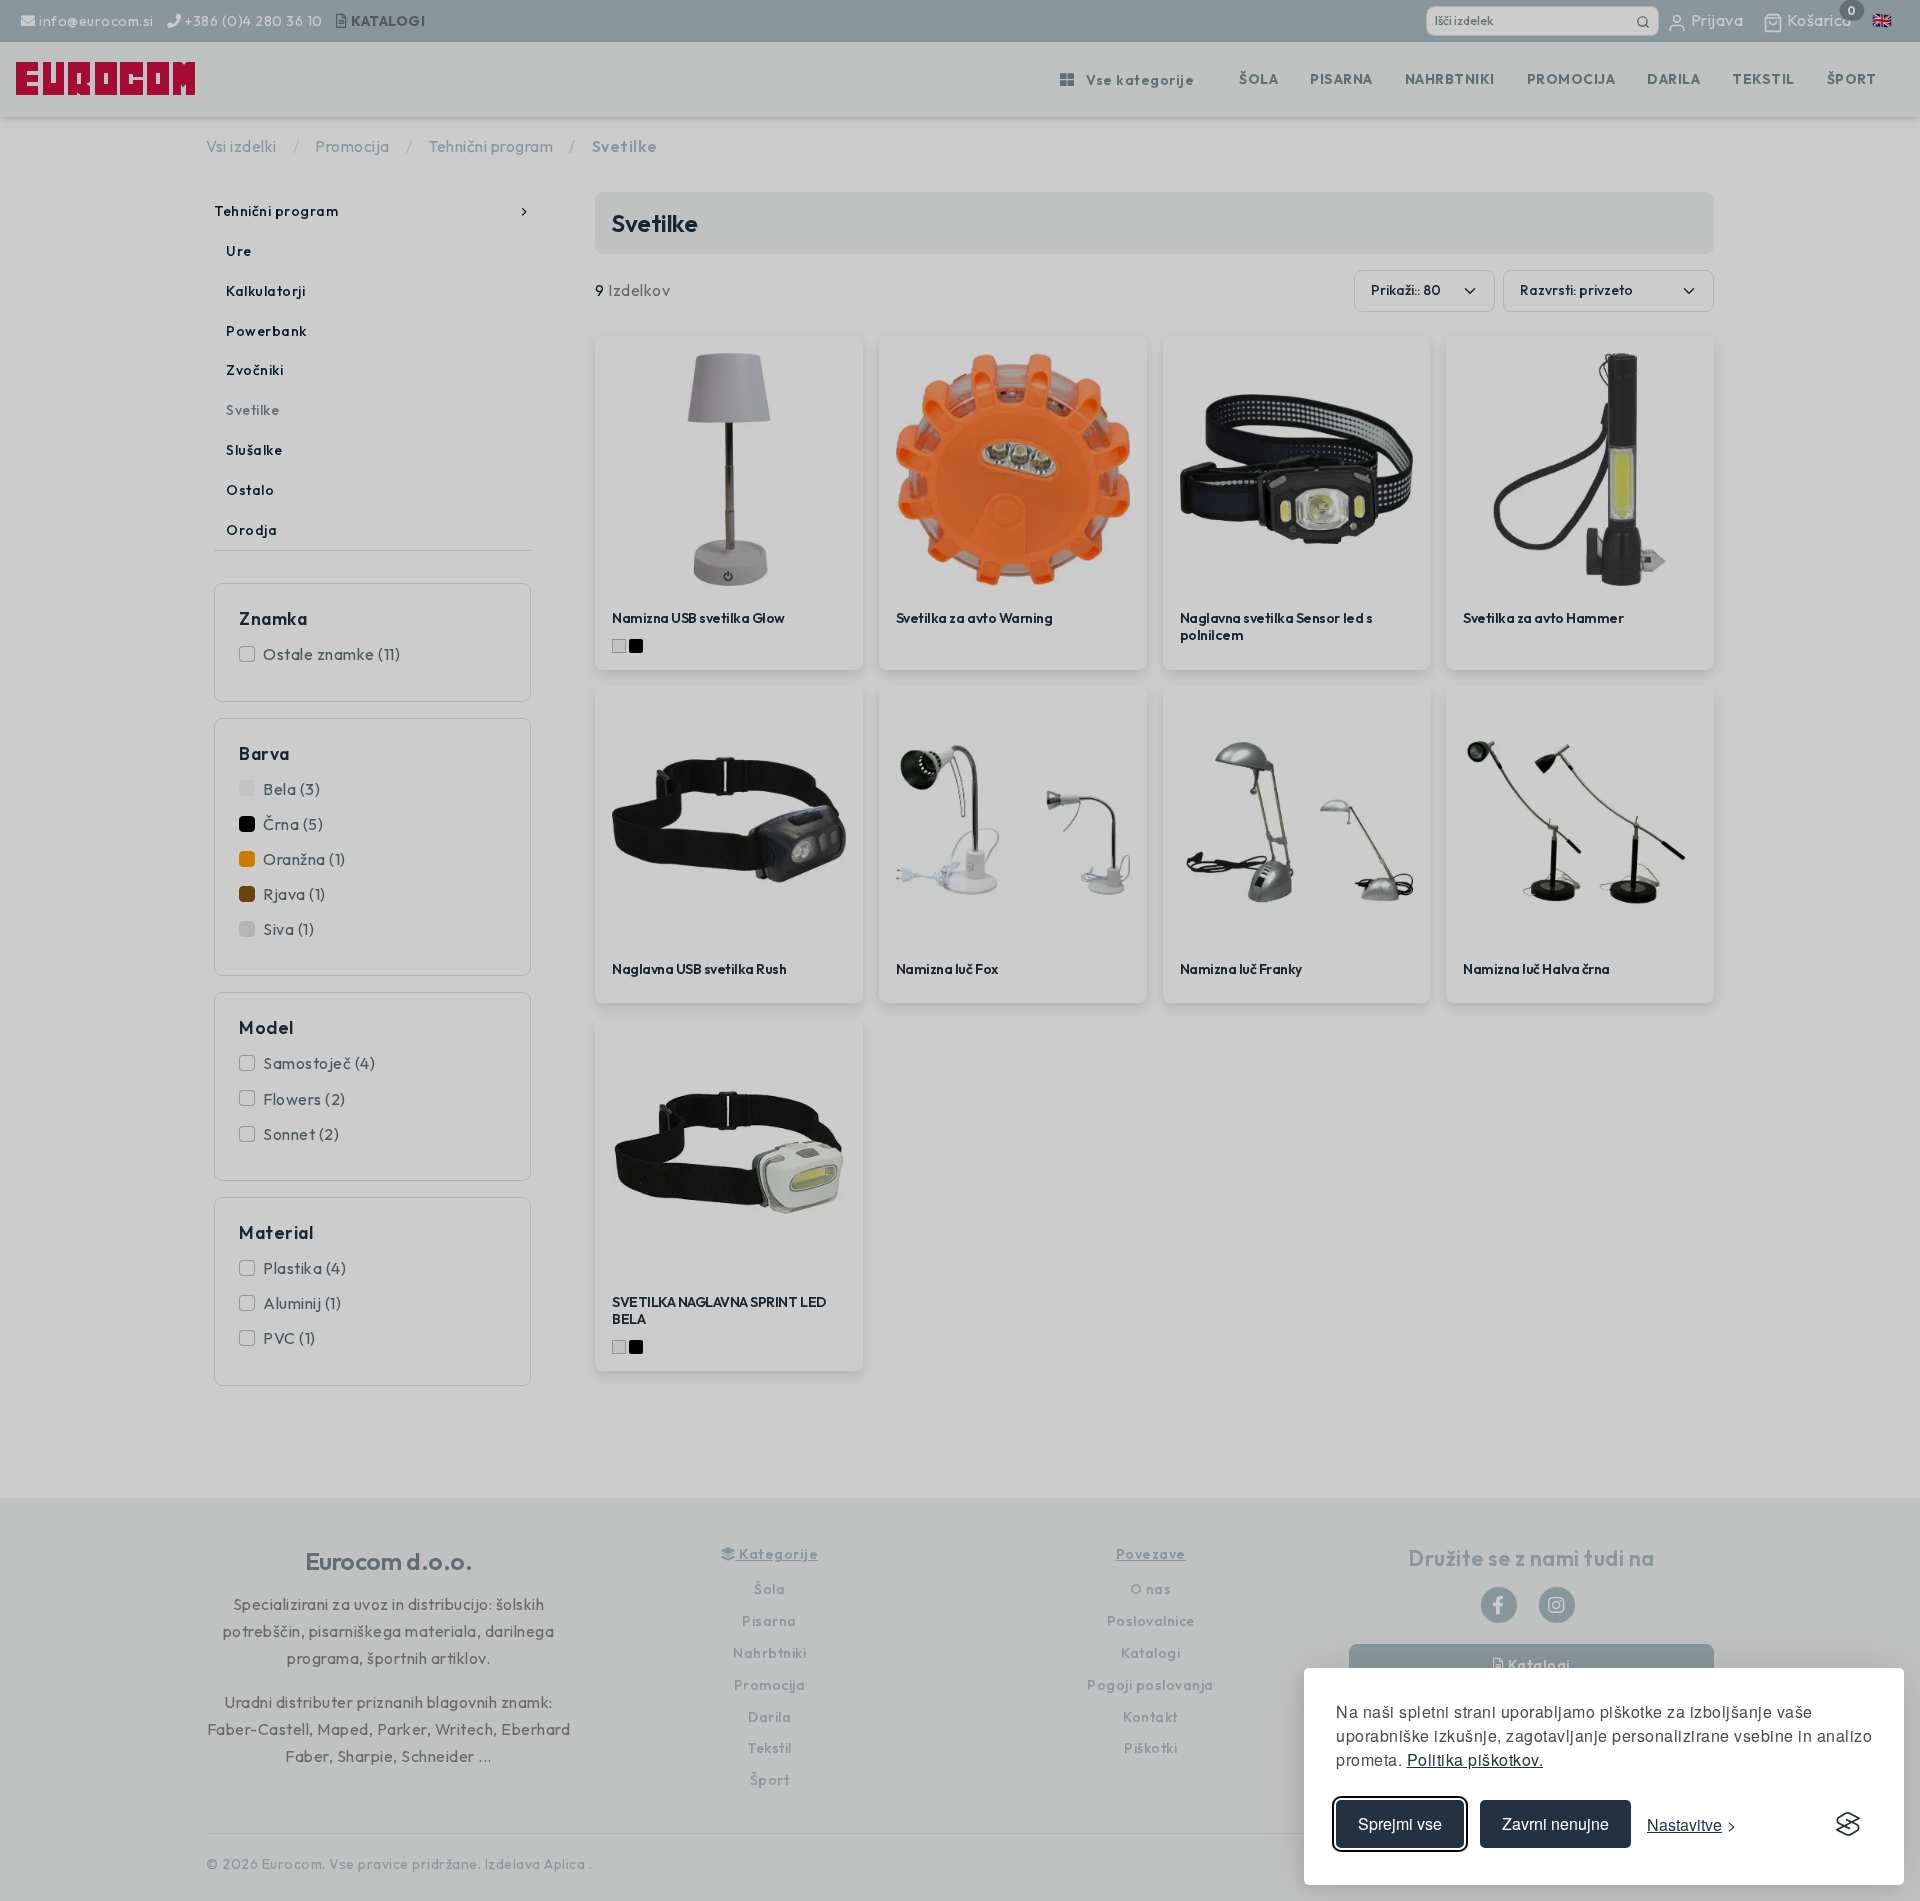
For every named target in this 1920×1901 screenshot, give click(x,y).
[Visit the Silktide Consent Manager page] (1848, 1824)
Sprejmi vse (1400, 1823)
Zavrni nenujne (1555, 1823)
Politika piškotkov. (1475, 1759)
